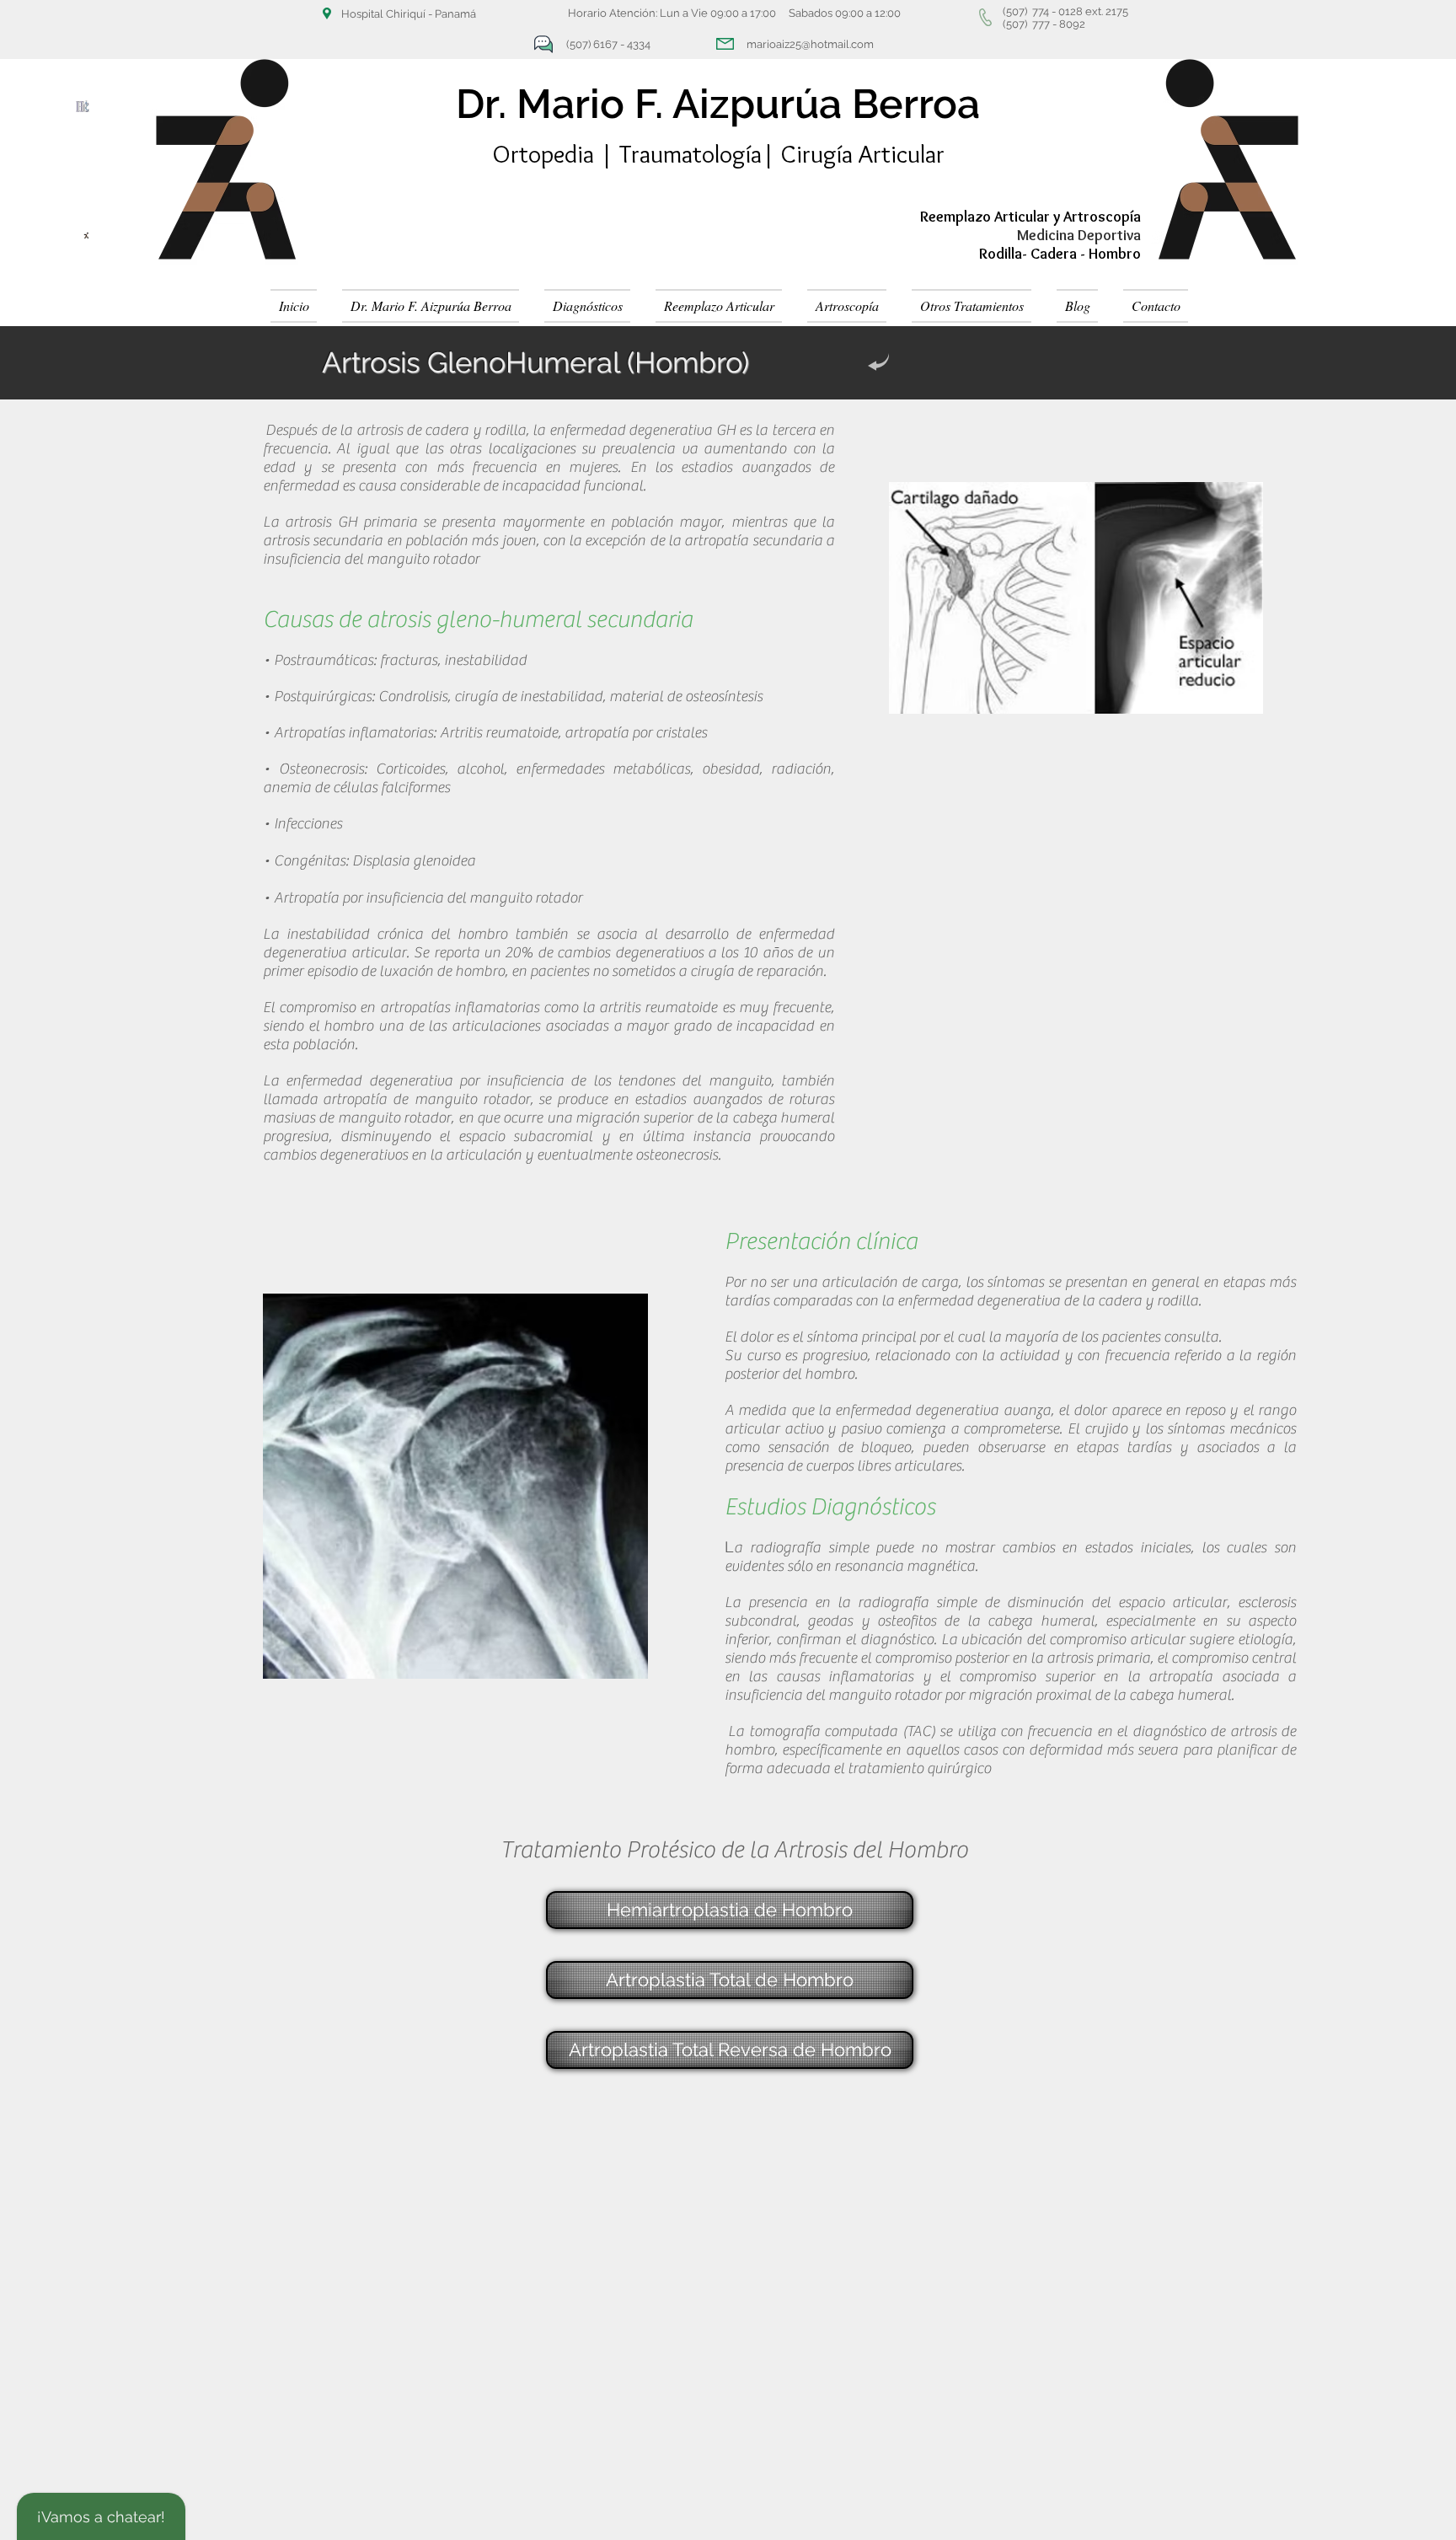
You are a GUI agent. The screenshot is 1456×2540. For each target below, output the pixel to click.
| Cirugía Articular (853, 154)
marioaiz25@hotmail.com (810, 44)
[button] (587, 306)
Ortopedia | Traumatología (627, 154)
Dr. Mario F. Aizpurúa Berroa (718, 104)
